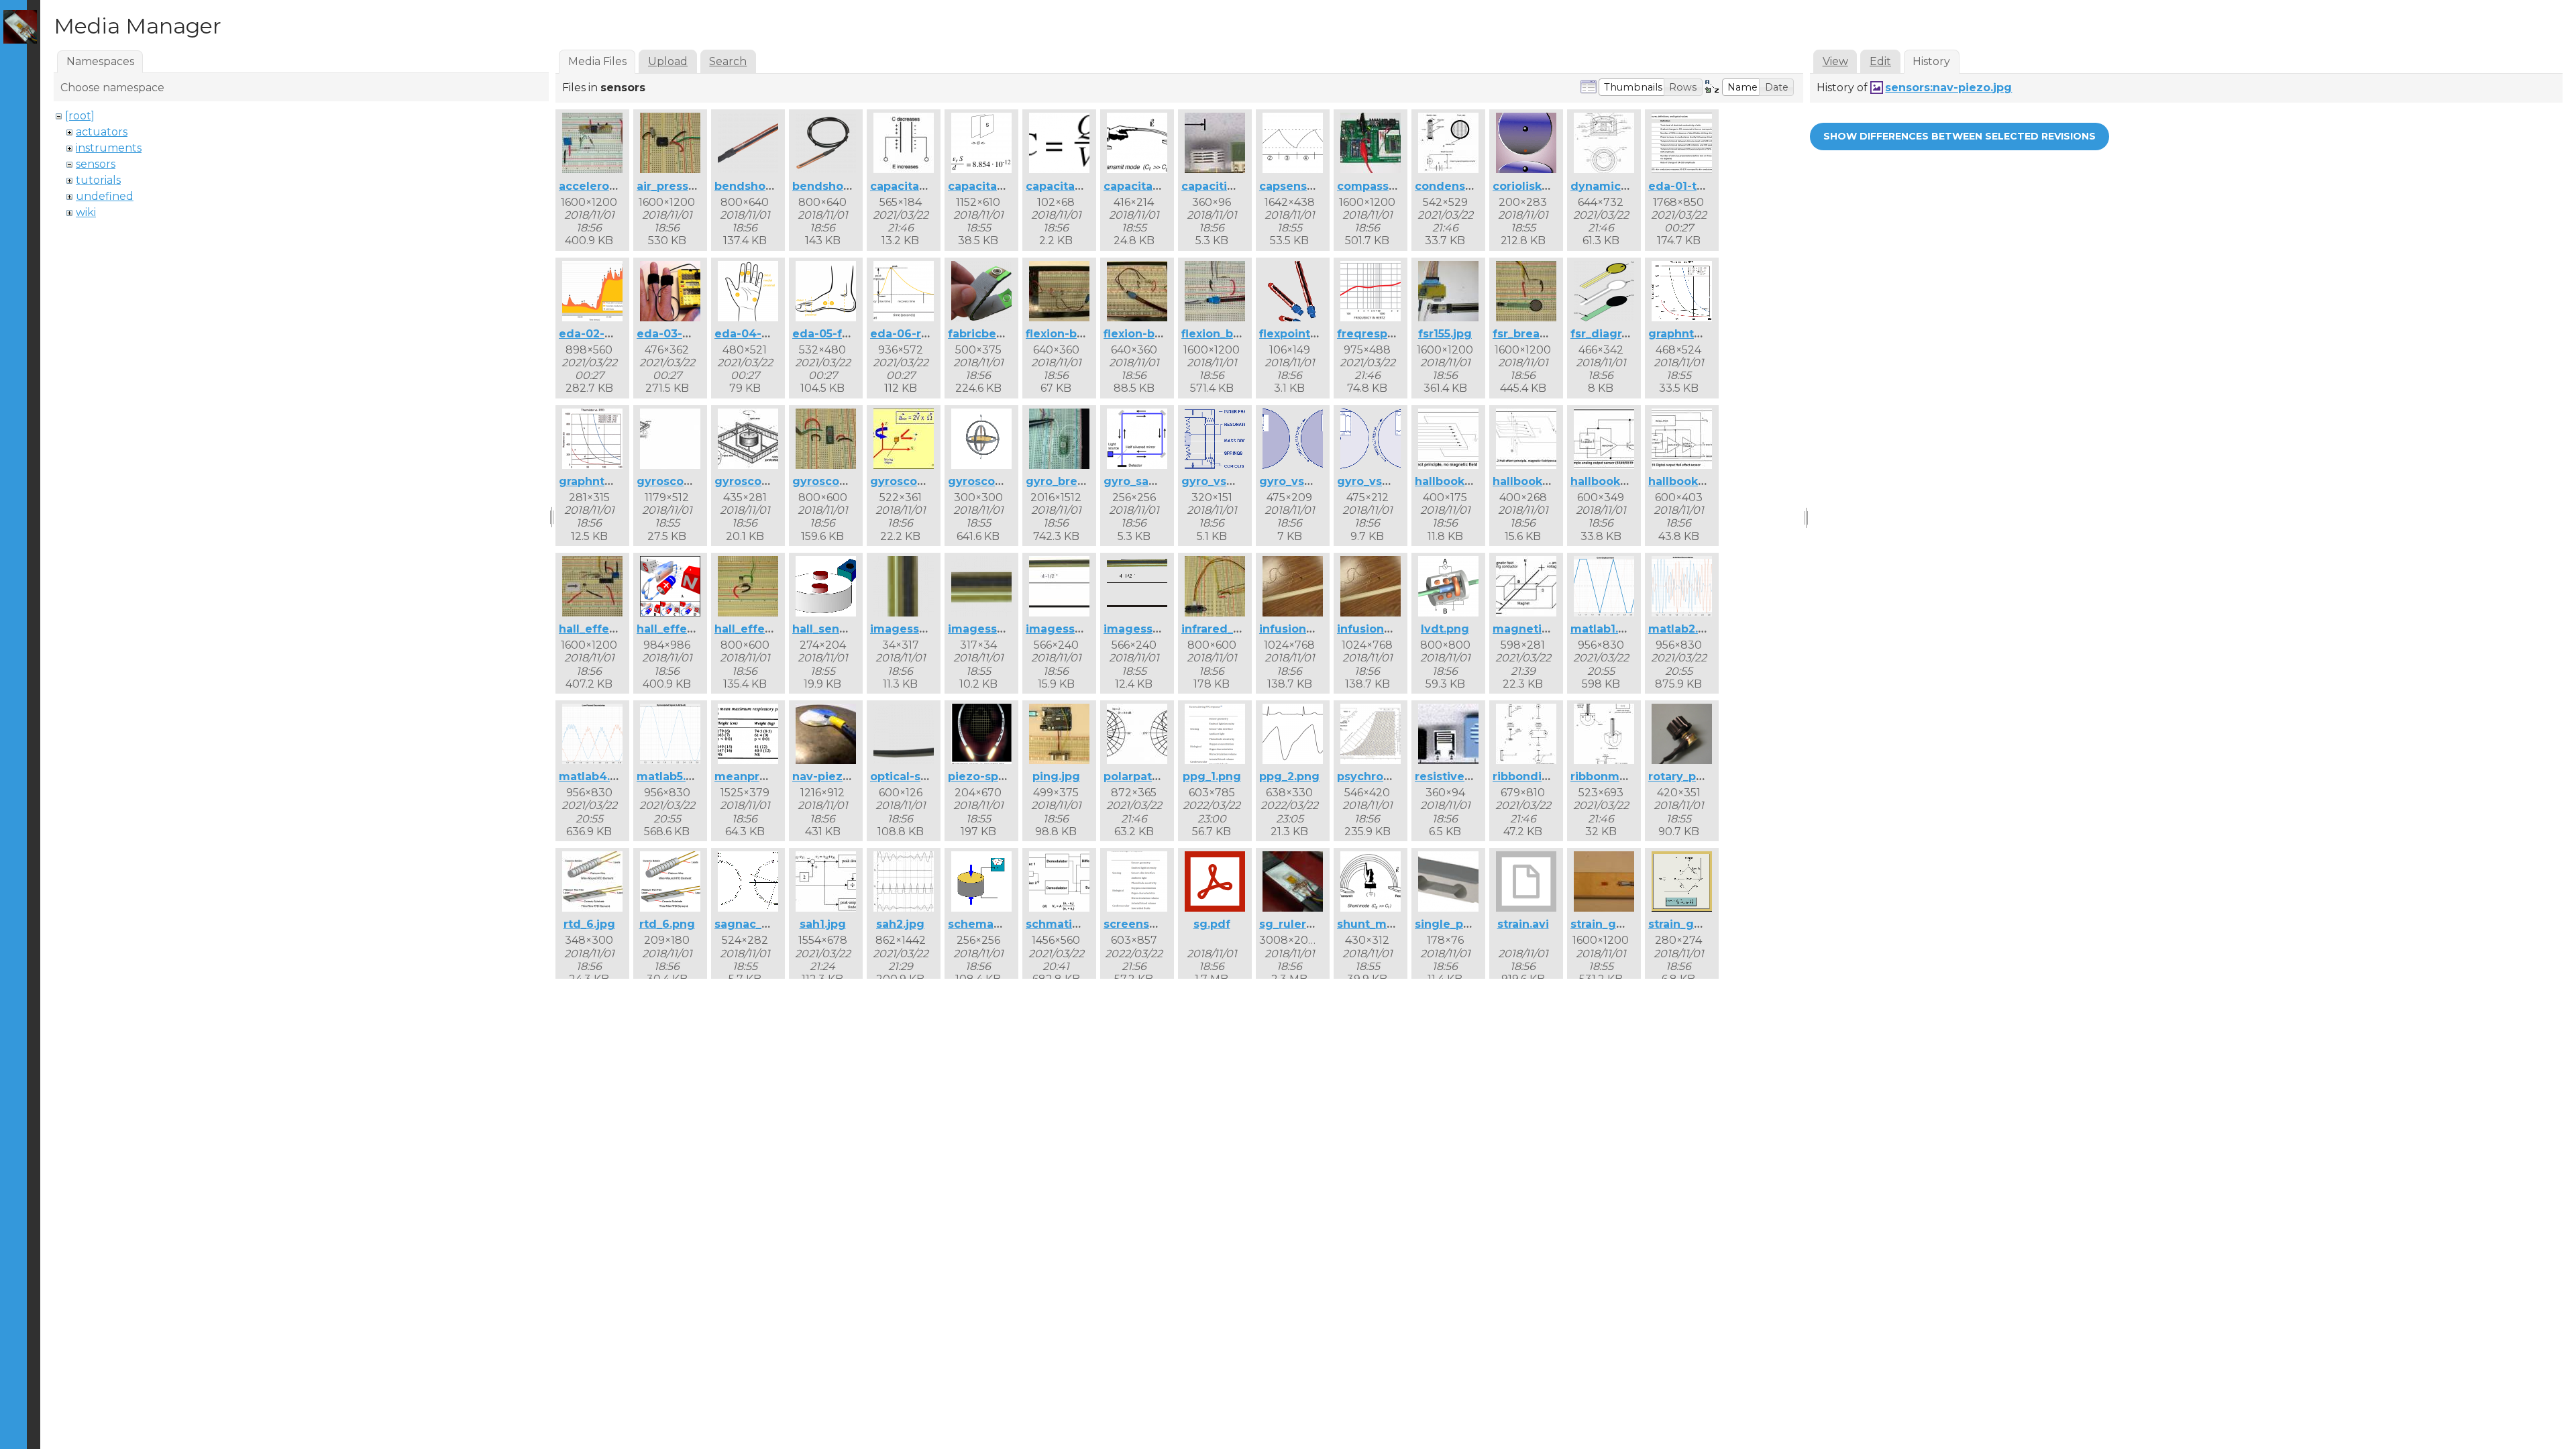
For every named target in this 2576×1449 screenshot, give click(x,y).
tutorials (98, 180)
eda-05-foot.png (840, 334)
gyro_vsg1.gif (1220, 481)
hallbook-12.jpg (1692, 481)
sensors (96, 164)
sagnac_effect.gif (765, 924)
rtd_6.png (667, 924)
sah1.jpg (823, 924)
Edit (1880, 61)
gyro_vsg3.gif (1376, 481)
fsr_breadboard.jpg (1548, 334)
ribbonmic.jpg (1611, 776)
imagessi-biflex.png (927, 629)
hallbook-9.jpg (1534, 481)
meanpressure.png (769, 776)
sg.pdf (1212, 924)
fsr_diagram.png (1618, 334)
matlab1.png (1606, 629)
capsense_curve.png (1319, 186)
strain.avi (1523, 924)
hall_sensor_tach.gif (850, 629)
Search (728, 61)
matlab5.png (673, 776)
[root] (80, 116)
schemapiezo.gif (996, 924)
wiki (86, 212)
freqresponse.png (1389, 334)
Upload (668, 61)
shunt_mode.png (1386, 924)
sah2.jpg (900, 924)
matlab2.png (1684, 629)
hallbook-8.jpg (1456, 481)
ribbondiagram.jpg (1546, 776)
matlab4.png (596, 776)
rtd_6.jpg (589, 924)
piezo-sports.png (997, 776)
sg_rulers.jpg (1296, 924)
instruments (109, 148)
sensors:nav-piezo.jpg (1948, 88)
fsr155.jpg (1445, 334)
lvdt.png (1445, 629)
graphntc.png (598, 481)
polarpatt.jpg (1141, 776)
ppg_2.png (1289, 776)
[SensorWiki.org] (20, 27)
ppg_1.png (1212, 776)
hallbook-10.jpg (1614, 481)
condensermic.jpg (1467, 186)
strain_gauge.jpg (1619, 924)
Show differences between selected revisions (1960, 136)
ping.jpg (1056, 776)
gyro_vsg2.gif (1298, 481)
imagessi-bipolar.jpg (1085, 629)
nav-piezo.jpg (832, 776)
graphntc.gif (1684, 334)
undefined (105, 196)
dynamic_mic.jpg (1620, 186)
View (1835, 61)
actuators (102, 132)
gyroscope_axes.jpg (694, 481)
